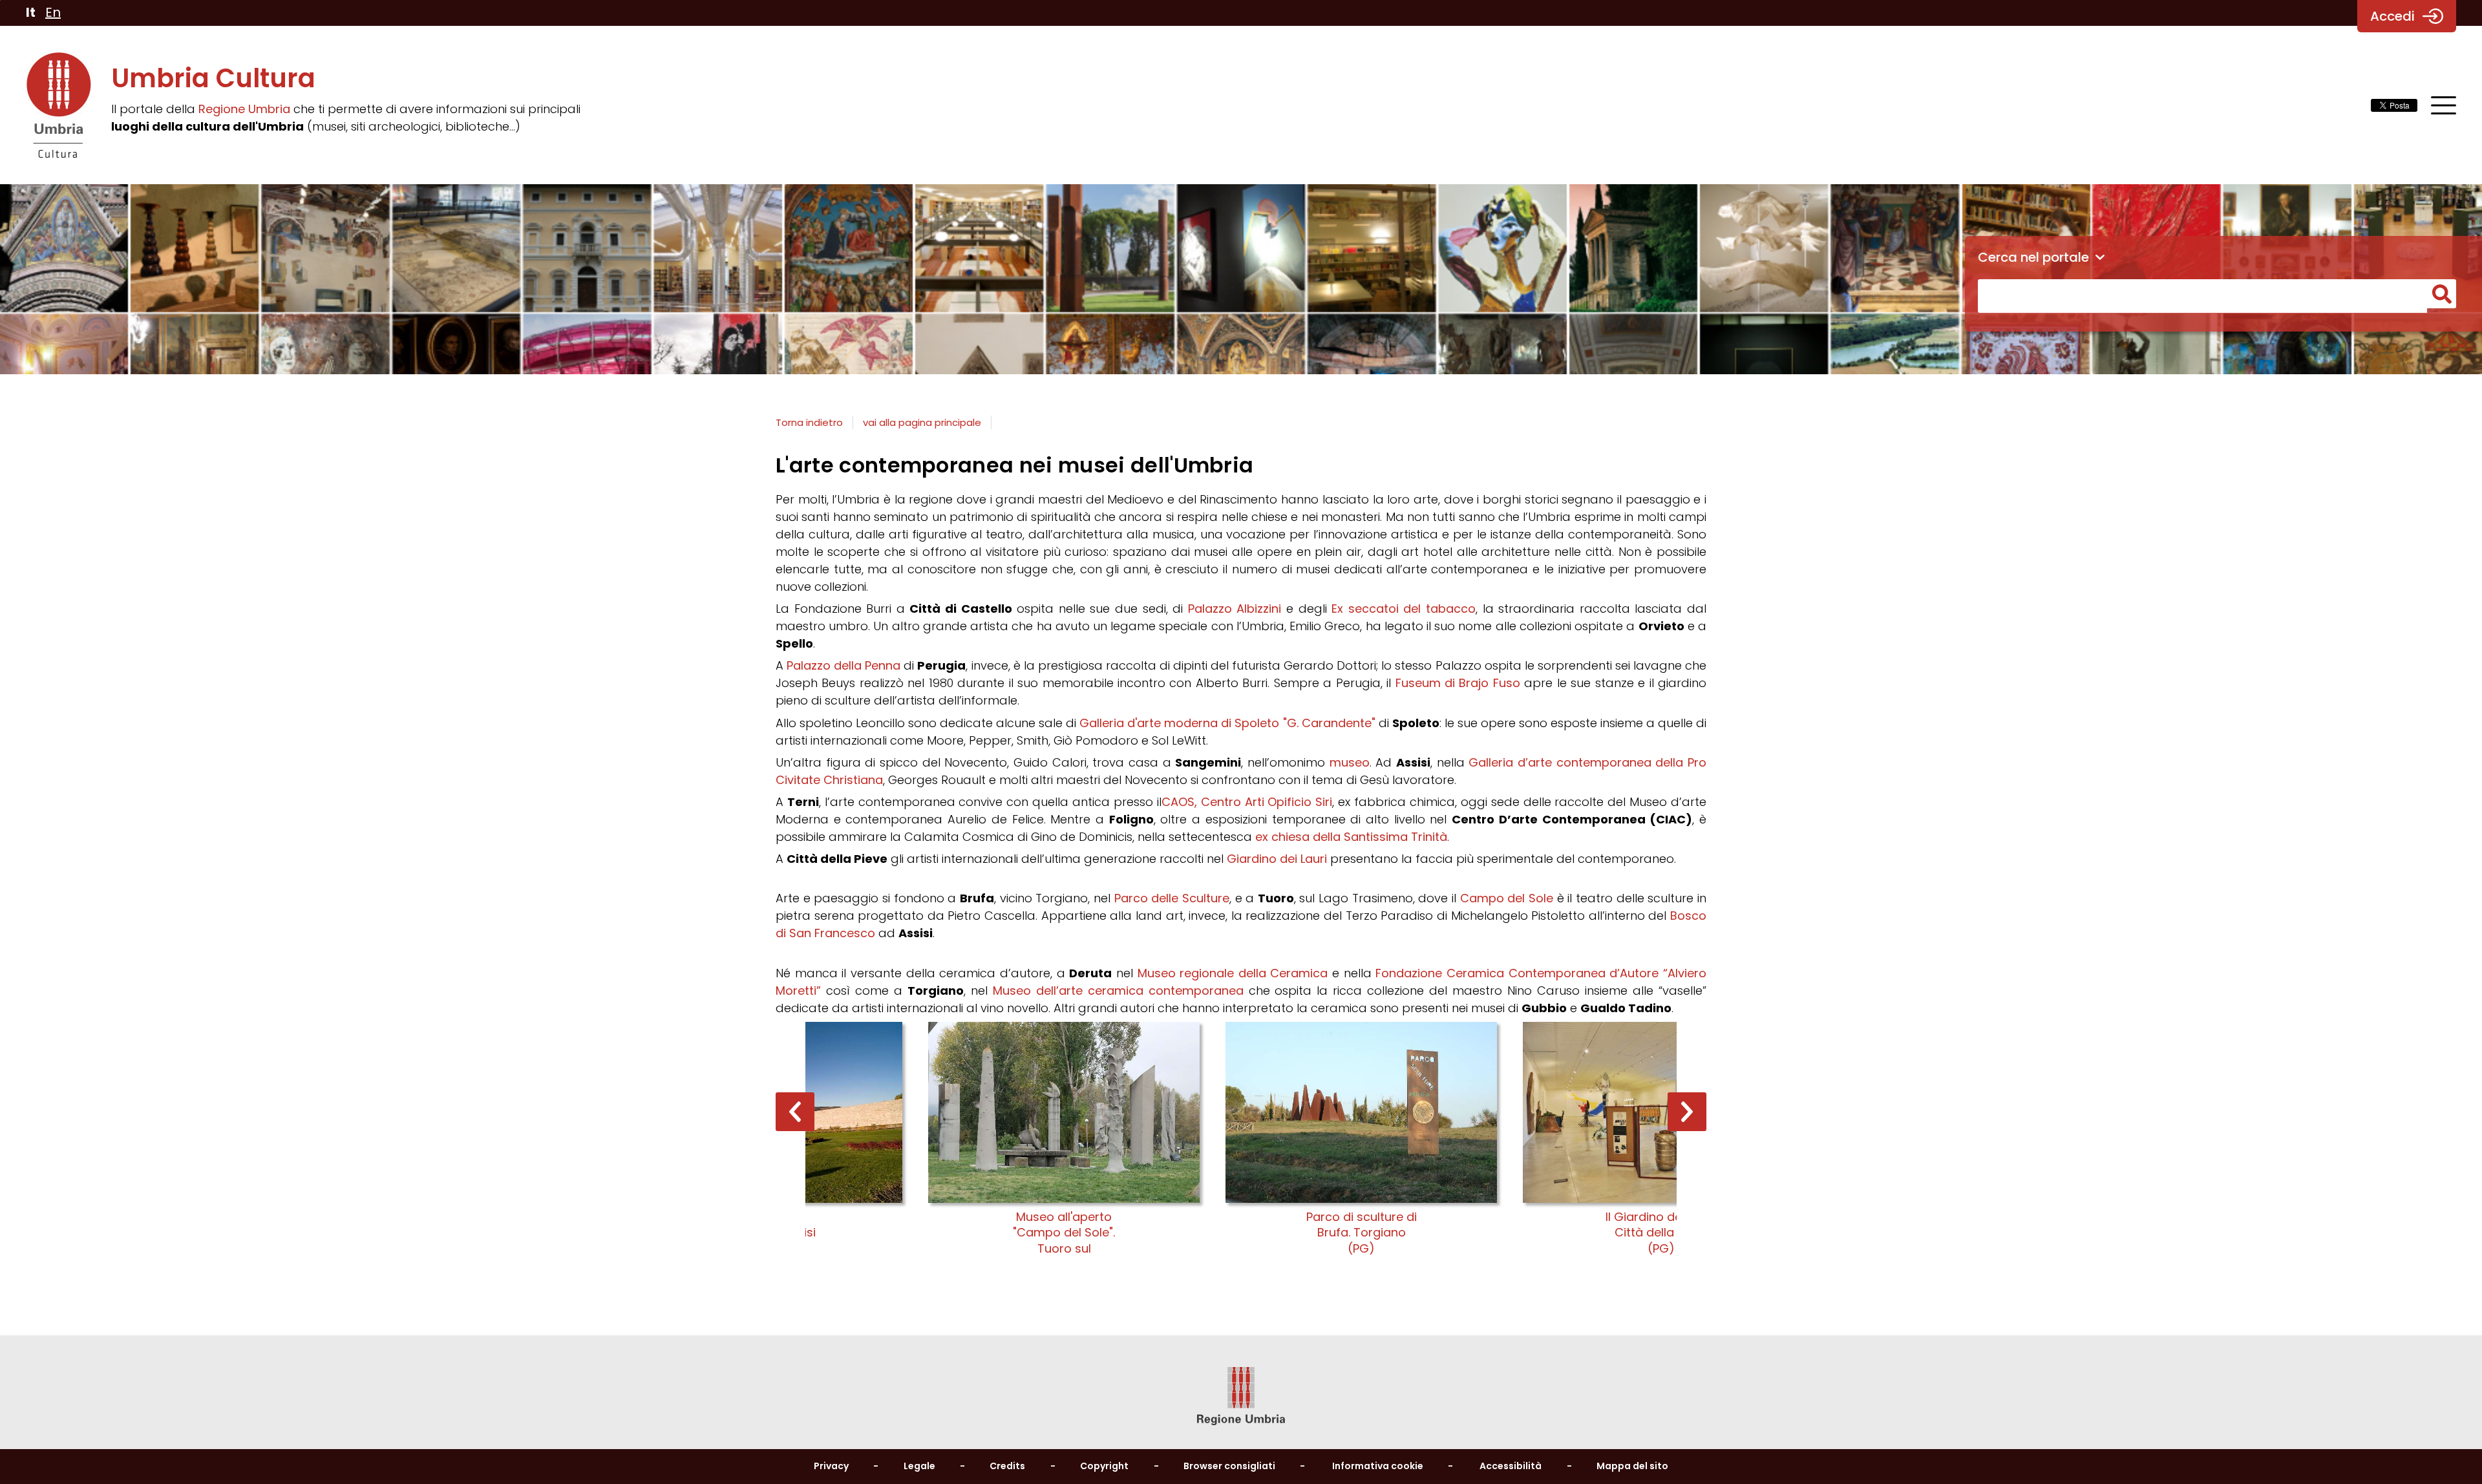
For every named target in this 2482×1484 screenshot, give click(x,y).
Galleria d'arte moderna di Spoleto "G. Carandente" (1227, 723)
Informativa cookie (1378, 1466)
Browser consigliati (1229, 1466)
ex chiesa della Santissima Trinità (1351, 837)
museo (1350, 762)
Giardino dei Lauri (1277, 859)
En (53, 12)
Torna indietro (809, 422)
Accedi (2392, 16)
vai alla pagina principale (922, 422)
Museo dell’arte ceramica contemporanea (1118, 991)
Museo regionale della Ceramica (1233, 973)
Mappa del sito (1632, 1466)
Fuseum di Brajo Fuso (1458, 683)
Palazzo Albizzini (1235, 609)
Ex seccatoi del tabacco (1404, 609)
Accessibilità (1511, 1466)
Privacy (831, 1466)
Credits (1007, 1466)
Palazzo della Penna (843, 665)
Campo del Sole (1507, 898)
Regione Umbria (244, 109)
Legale (919, 1466)
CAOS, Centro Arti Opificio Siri (1247, 802)
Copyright (1104, 1466)
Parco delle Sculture (1172, 898)
